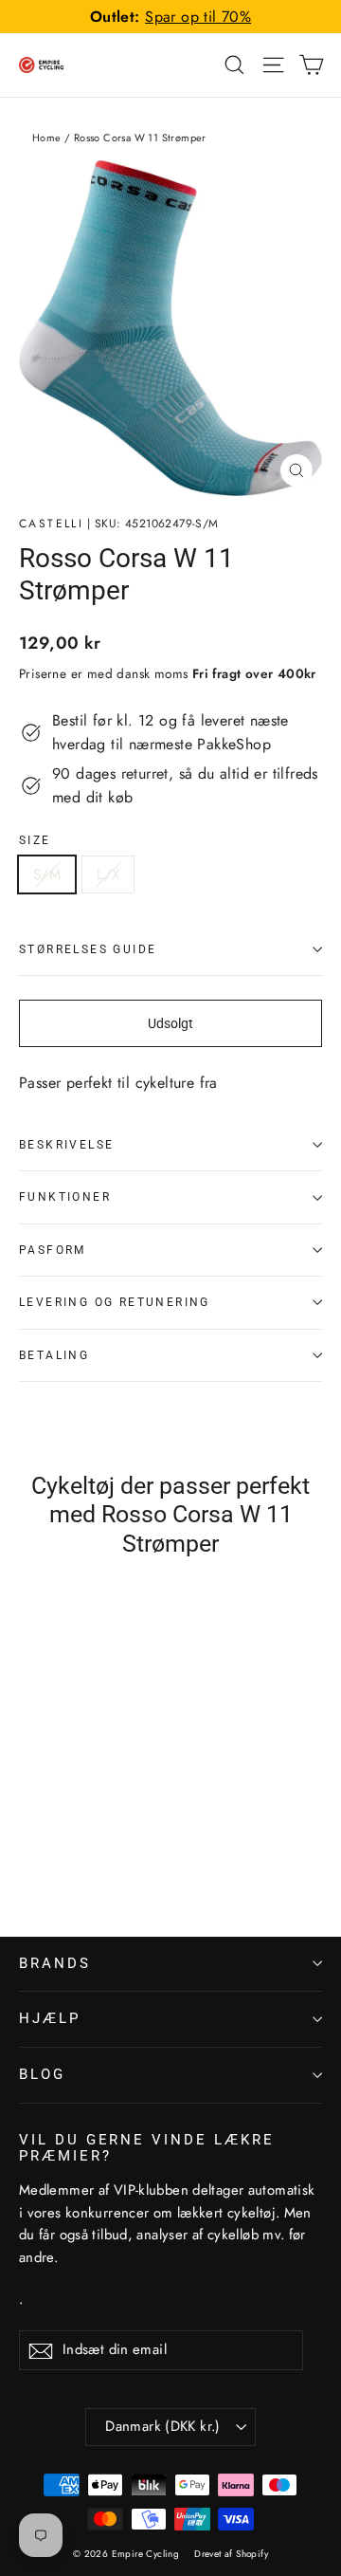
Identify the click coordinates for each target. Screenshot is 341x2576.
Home (47, 138)
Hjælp (50, 2018)
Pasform (53, 1250)
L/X (108, 874)
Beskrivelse (66, 1145)
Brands (55, 1963)
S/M (47, 874)
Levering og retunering (115, 1302)
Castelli (51, 524)
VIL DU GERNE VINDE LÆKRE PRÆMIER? (147, 2148)
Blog (42, 2074)
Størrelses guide (88, 949)
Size (35, 840)
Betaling (54, 1355)
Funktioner (65, 1197)
